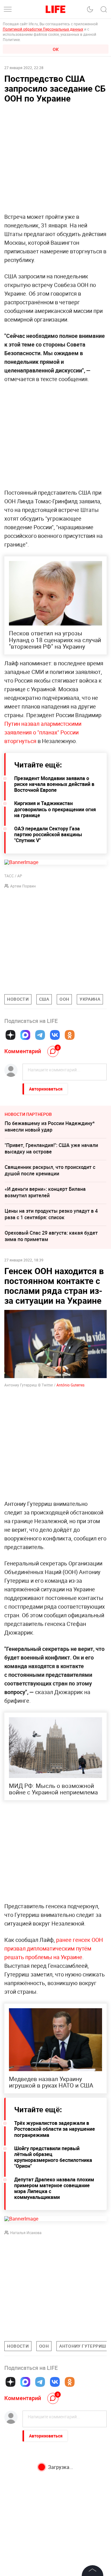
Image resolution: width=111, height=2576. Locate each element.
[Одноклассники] (70, 1035)
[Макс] (25, 1035)
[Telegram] (40, 1035)
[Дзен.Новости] (10, 1035)
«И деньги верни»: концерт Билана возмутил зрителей (45, 1192)
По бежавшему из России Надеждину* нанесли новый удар (50, 1126)
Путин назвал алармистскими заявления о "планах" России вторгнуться (43, 732)
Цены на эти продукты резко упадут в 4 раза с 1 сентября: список (51, 1214)
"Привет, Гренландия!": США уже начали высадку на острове (51, 1148)
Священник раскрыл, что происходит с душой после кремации (50, 1170)
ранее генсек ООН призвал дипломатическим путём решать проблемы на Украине (54, 1948)
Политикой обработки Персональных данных (43, 29)
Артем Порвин (23, 886)
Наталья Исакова (26, 2233)
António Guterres (70, 1385)
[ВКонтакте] (55, 1035)
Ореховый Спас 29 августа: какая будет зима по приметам (51, 1236)
